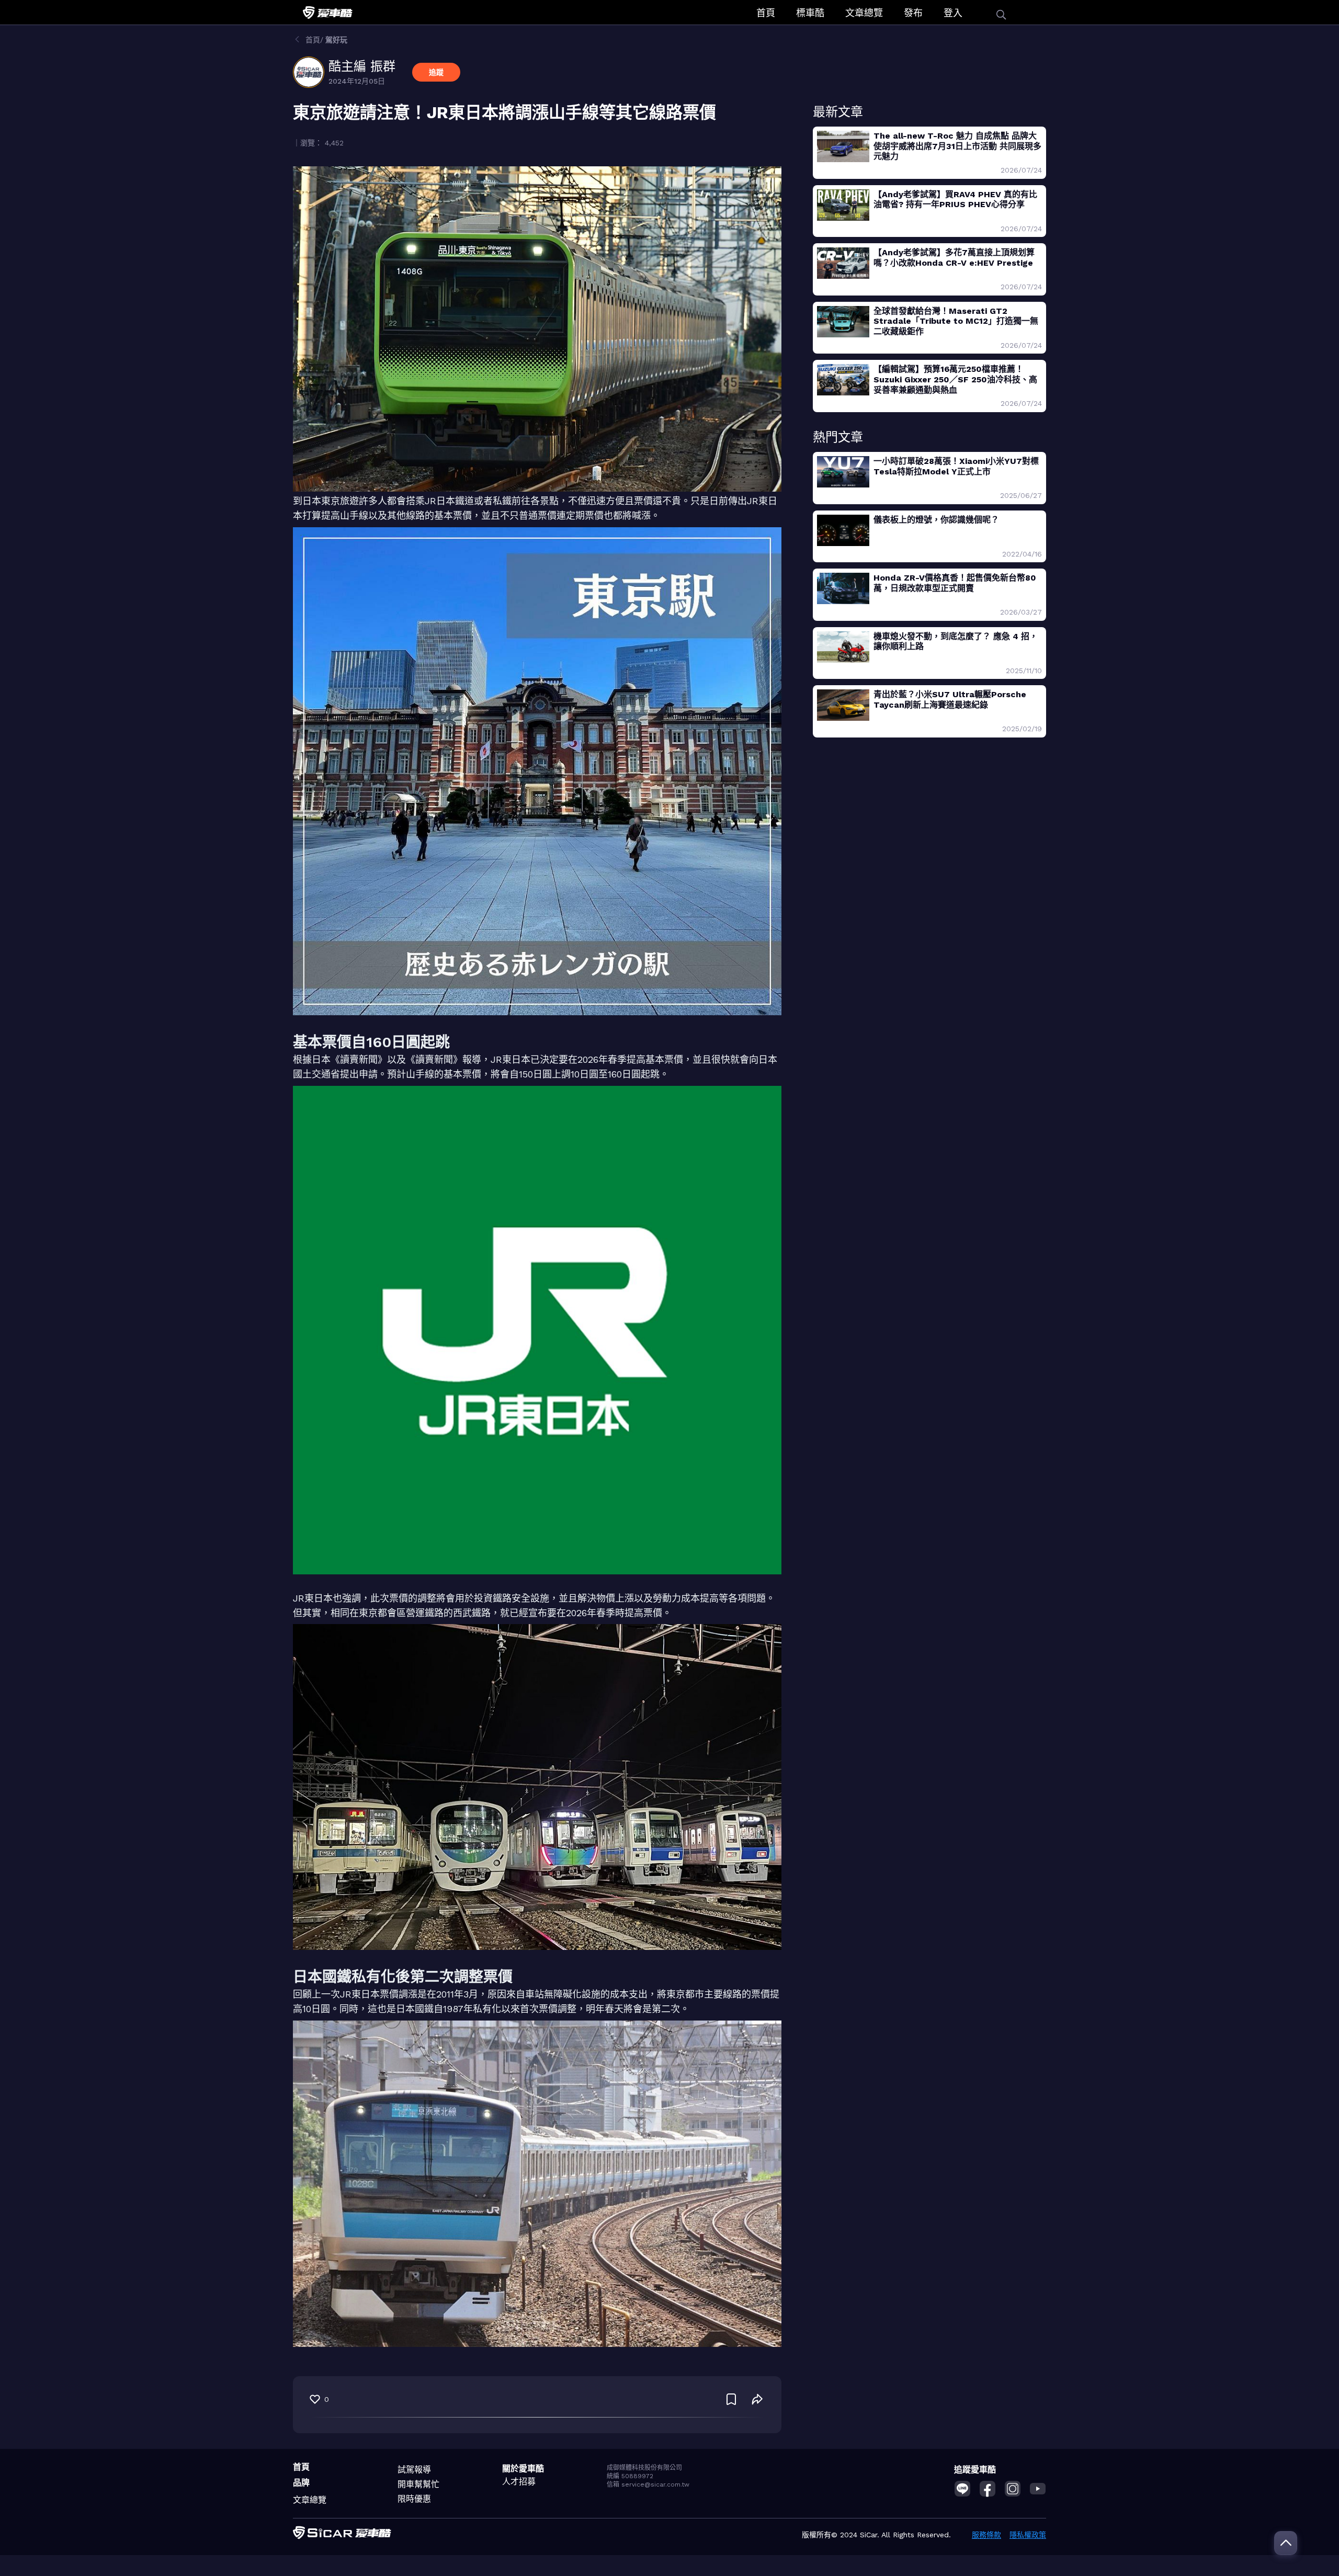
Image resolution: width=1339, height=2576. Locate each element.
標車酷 (810, 13)
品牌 (301, 2483)
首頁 (766, 13)
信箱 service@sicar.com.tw (648, 2484)
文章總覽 (864, 13)
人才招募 (519, 2482)
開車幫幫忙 (418, 2484)
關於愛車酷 (523, 2469)
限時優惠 (414, 2499)
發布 (913, 13)
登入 (953, 13)
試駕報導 (414, 2470)
